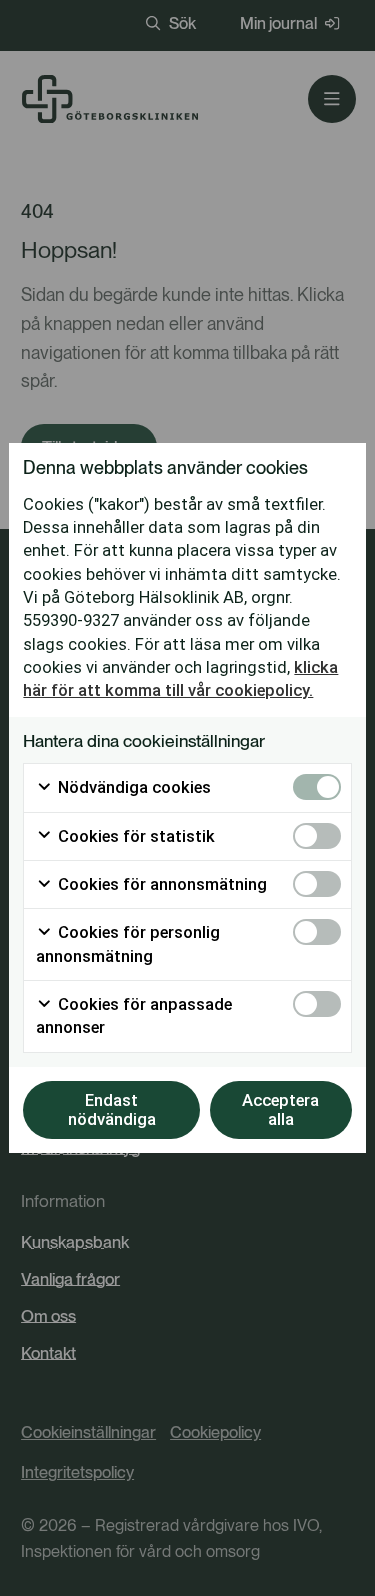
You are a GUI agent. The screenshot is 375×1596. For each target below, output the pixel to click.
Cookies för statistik (134, 836)
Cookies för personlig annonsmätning (128, 944)
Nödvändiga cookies (132, 787)
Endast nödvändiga (112, 1110)
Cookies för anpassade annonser (134, 1016)
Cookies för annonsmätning (160, 884)
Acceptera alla (280, 1110)
